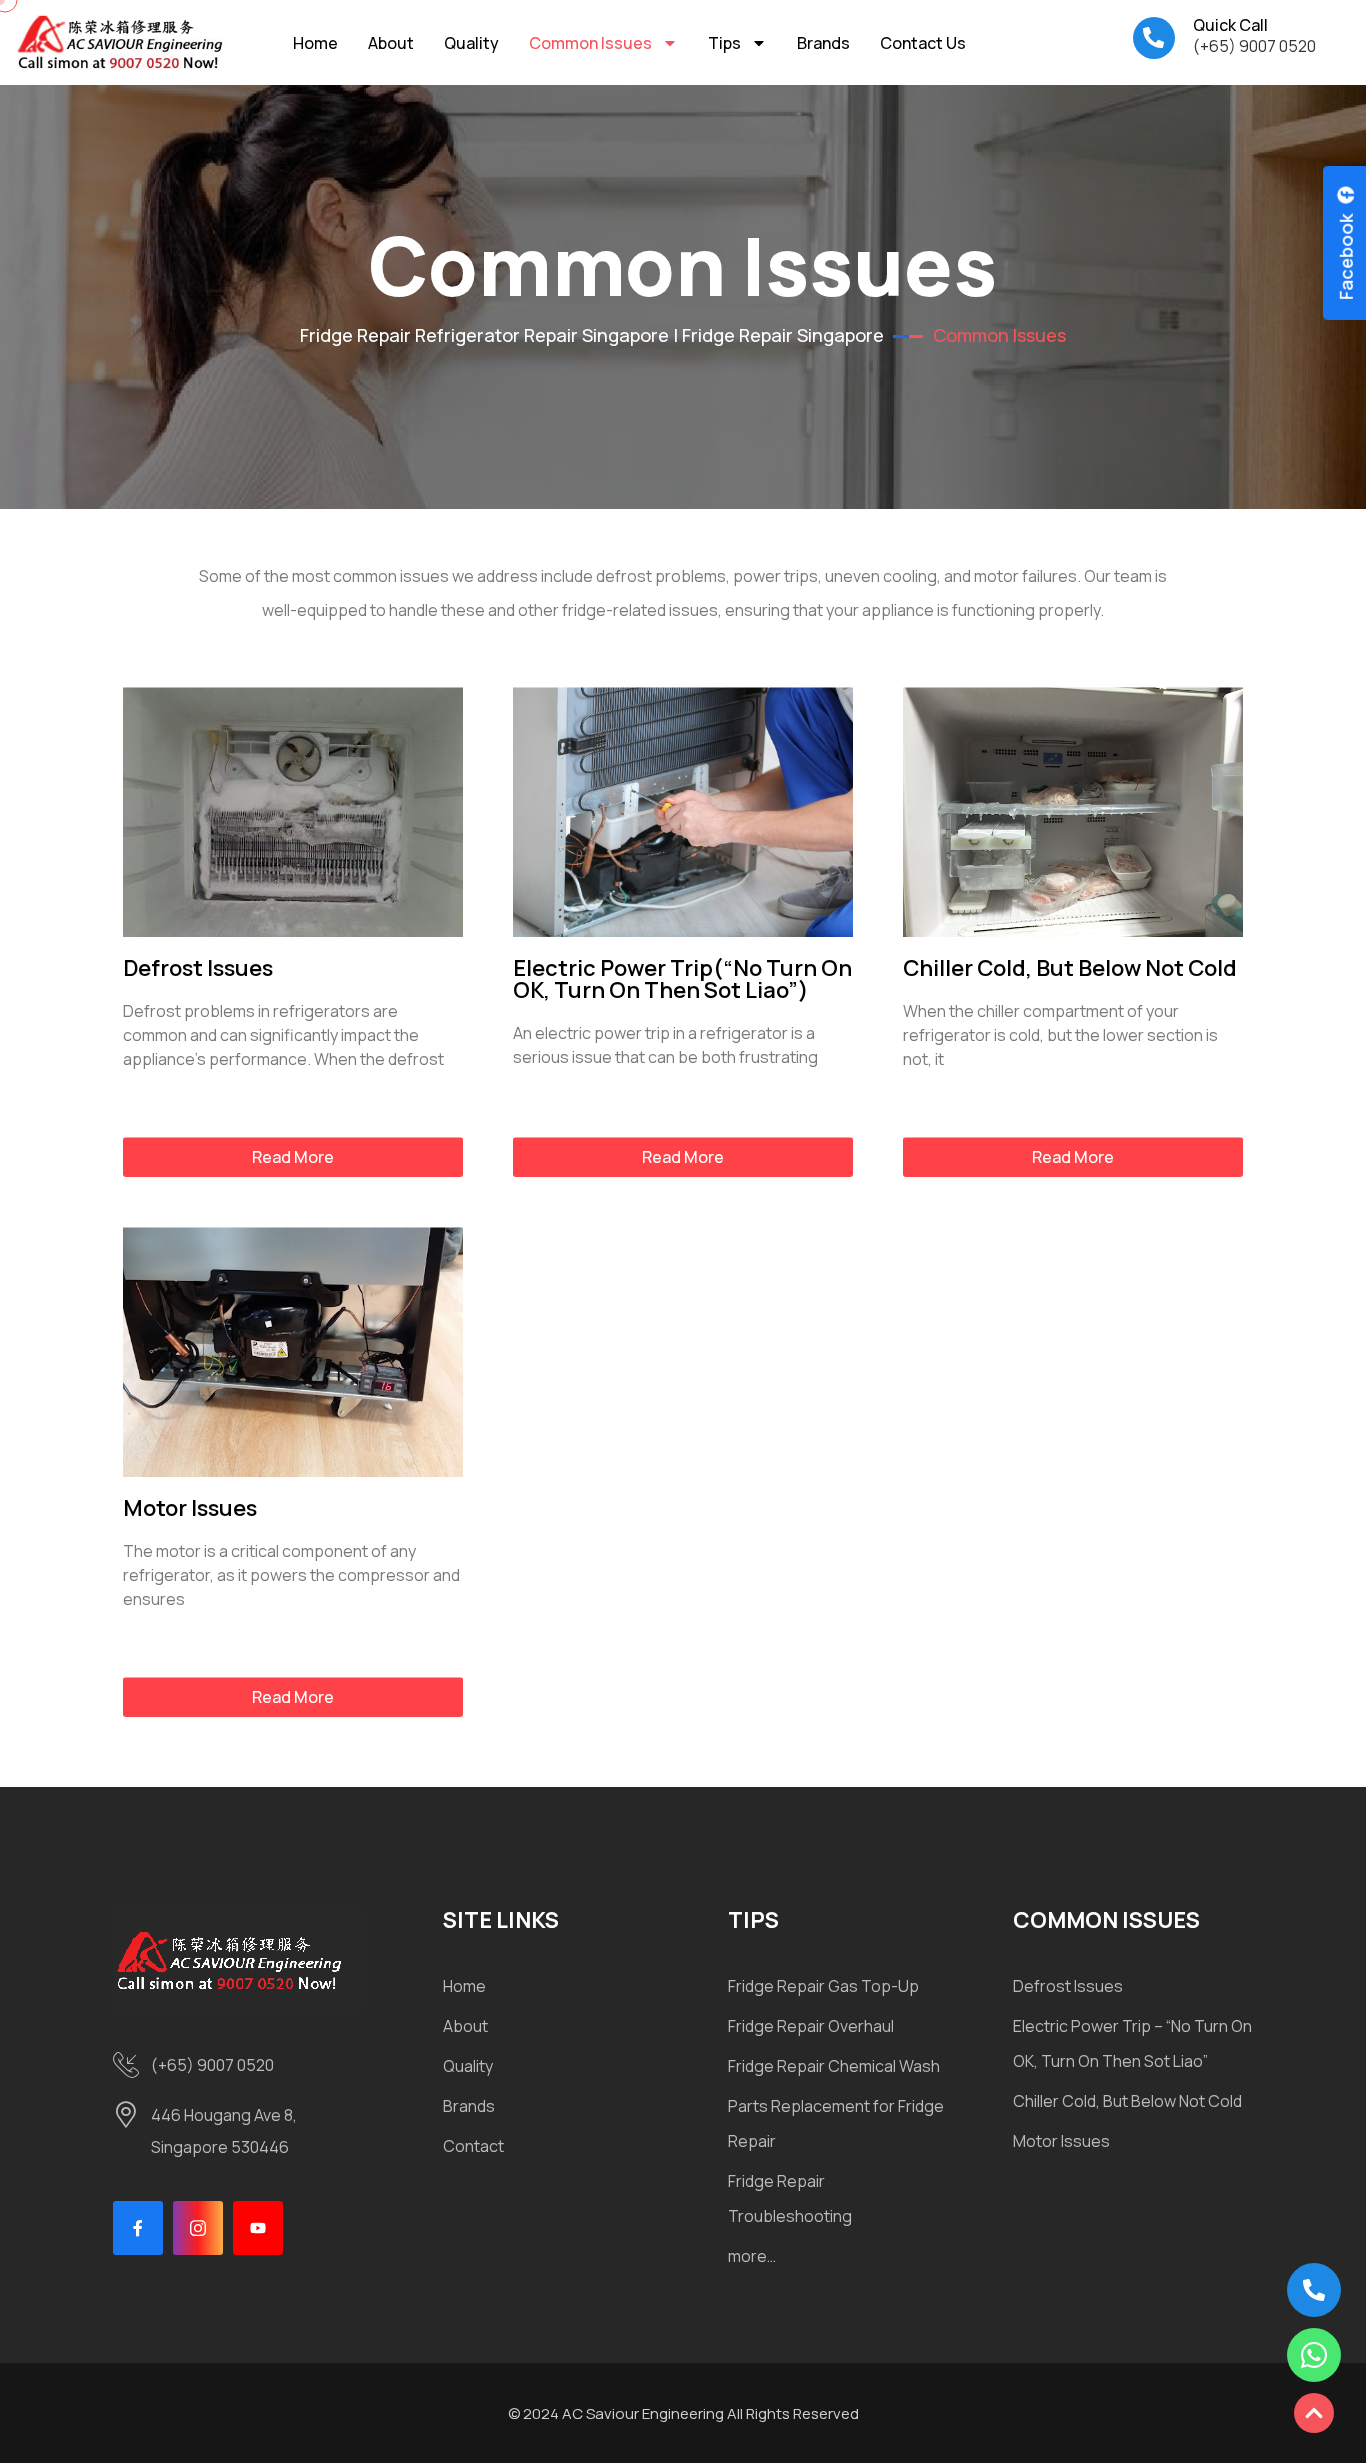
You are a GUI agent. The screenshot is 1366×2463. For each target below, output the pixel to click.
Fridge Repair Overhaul (811, 2026)
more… (752, 2256)
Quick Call (1230, 25)
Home (315, 43)
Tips (724, 43)
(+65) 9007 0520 (1254, 46)
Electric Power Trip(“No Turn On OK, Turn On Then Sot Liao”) (682, 979)
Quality (471, 43)
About (391, 43)
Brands (823, 43)
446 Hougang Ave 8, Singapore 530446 (224, 2131)
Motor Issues (190, 1508)
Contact (473, 2146)
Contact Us (923, 43)
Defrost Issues (198, 968)
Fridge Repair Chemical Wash (834, 2066)
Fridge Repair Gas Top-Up (823, 1986)
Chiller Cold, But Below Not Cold (1070, 968)
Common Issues (590, 43)
